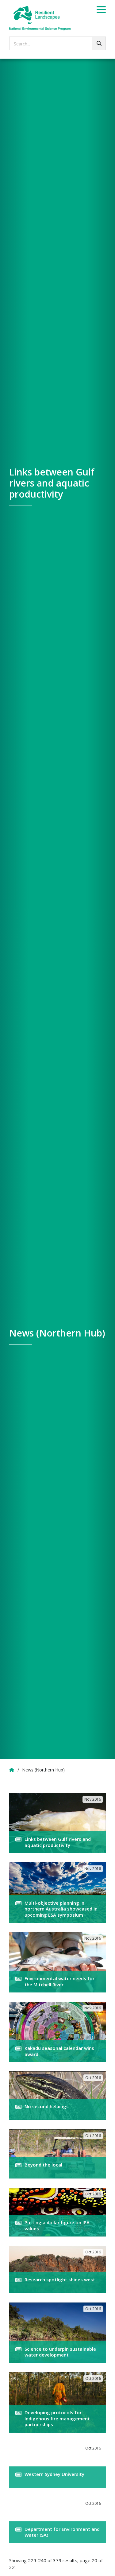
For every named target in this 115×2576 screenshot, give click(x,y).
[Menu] (101, 10)
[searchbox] (57, 43)
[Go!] (99, 43)
